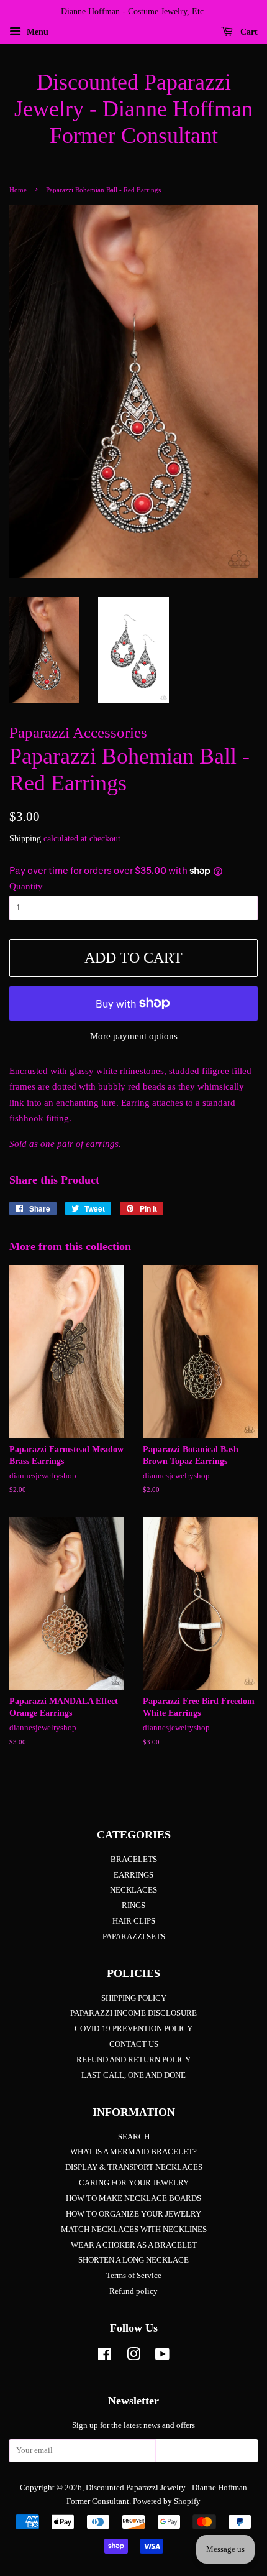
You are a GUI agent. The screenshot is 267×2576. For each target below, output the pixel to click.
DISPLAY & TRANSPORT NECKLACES (134, 2167)
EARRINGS (133, 1875)
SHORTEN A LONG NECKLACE (133, 2260)
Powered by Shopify (167, 2501)
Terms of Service (134, 2276)
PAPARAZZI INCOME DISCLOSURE (133, 2013)
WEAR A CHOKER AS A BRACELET (134, 2245)
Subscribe (207, 2454)
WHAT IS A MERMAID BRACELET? (133, 2152)
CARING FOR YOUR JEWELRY (134, 2183)
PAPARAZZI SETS (134, 1937)
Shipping (25, 839)
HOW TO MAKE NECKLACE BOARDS (133, 2198)
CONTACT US (134, 2044)
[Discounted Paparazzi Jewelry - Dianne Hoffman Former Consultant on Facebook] (105, 2357)
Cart (248, 32)
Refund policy (133, 2291)
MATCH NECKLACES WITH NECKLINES (134, 2230)
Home (18, 190)
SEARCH (134, 2137)
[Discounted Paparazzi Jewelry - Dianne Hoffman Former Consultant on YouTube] (162, 2357)
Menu (36, 32)
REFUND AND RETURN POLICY (133, 2060)
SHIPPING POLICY (134, 1998)
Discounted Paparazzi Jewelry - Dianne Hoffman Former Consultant (133, 109)
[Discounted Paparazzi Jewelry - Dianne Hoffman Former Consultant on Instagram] (133, 2357)
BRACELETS (134, 1860)
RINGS (133, 1906)
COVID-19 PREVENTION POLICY (133, 2029)
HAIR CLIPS (134, 1921)
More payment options (134, 1036)
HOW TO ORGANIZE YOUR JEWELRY (133, 2214)
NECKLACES (133, 1890)
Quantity (26, 886)
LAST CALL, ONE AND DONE (133, 2075)
